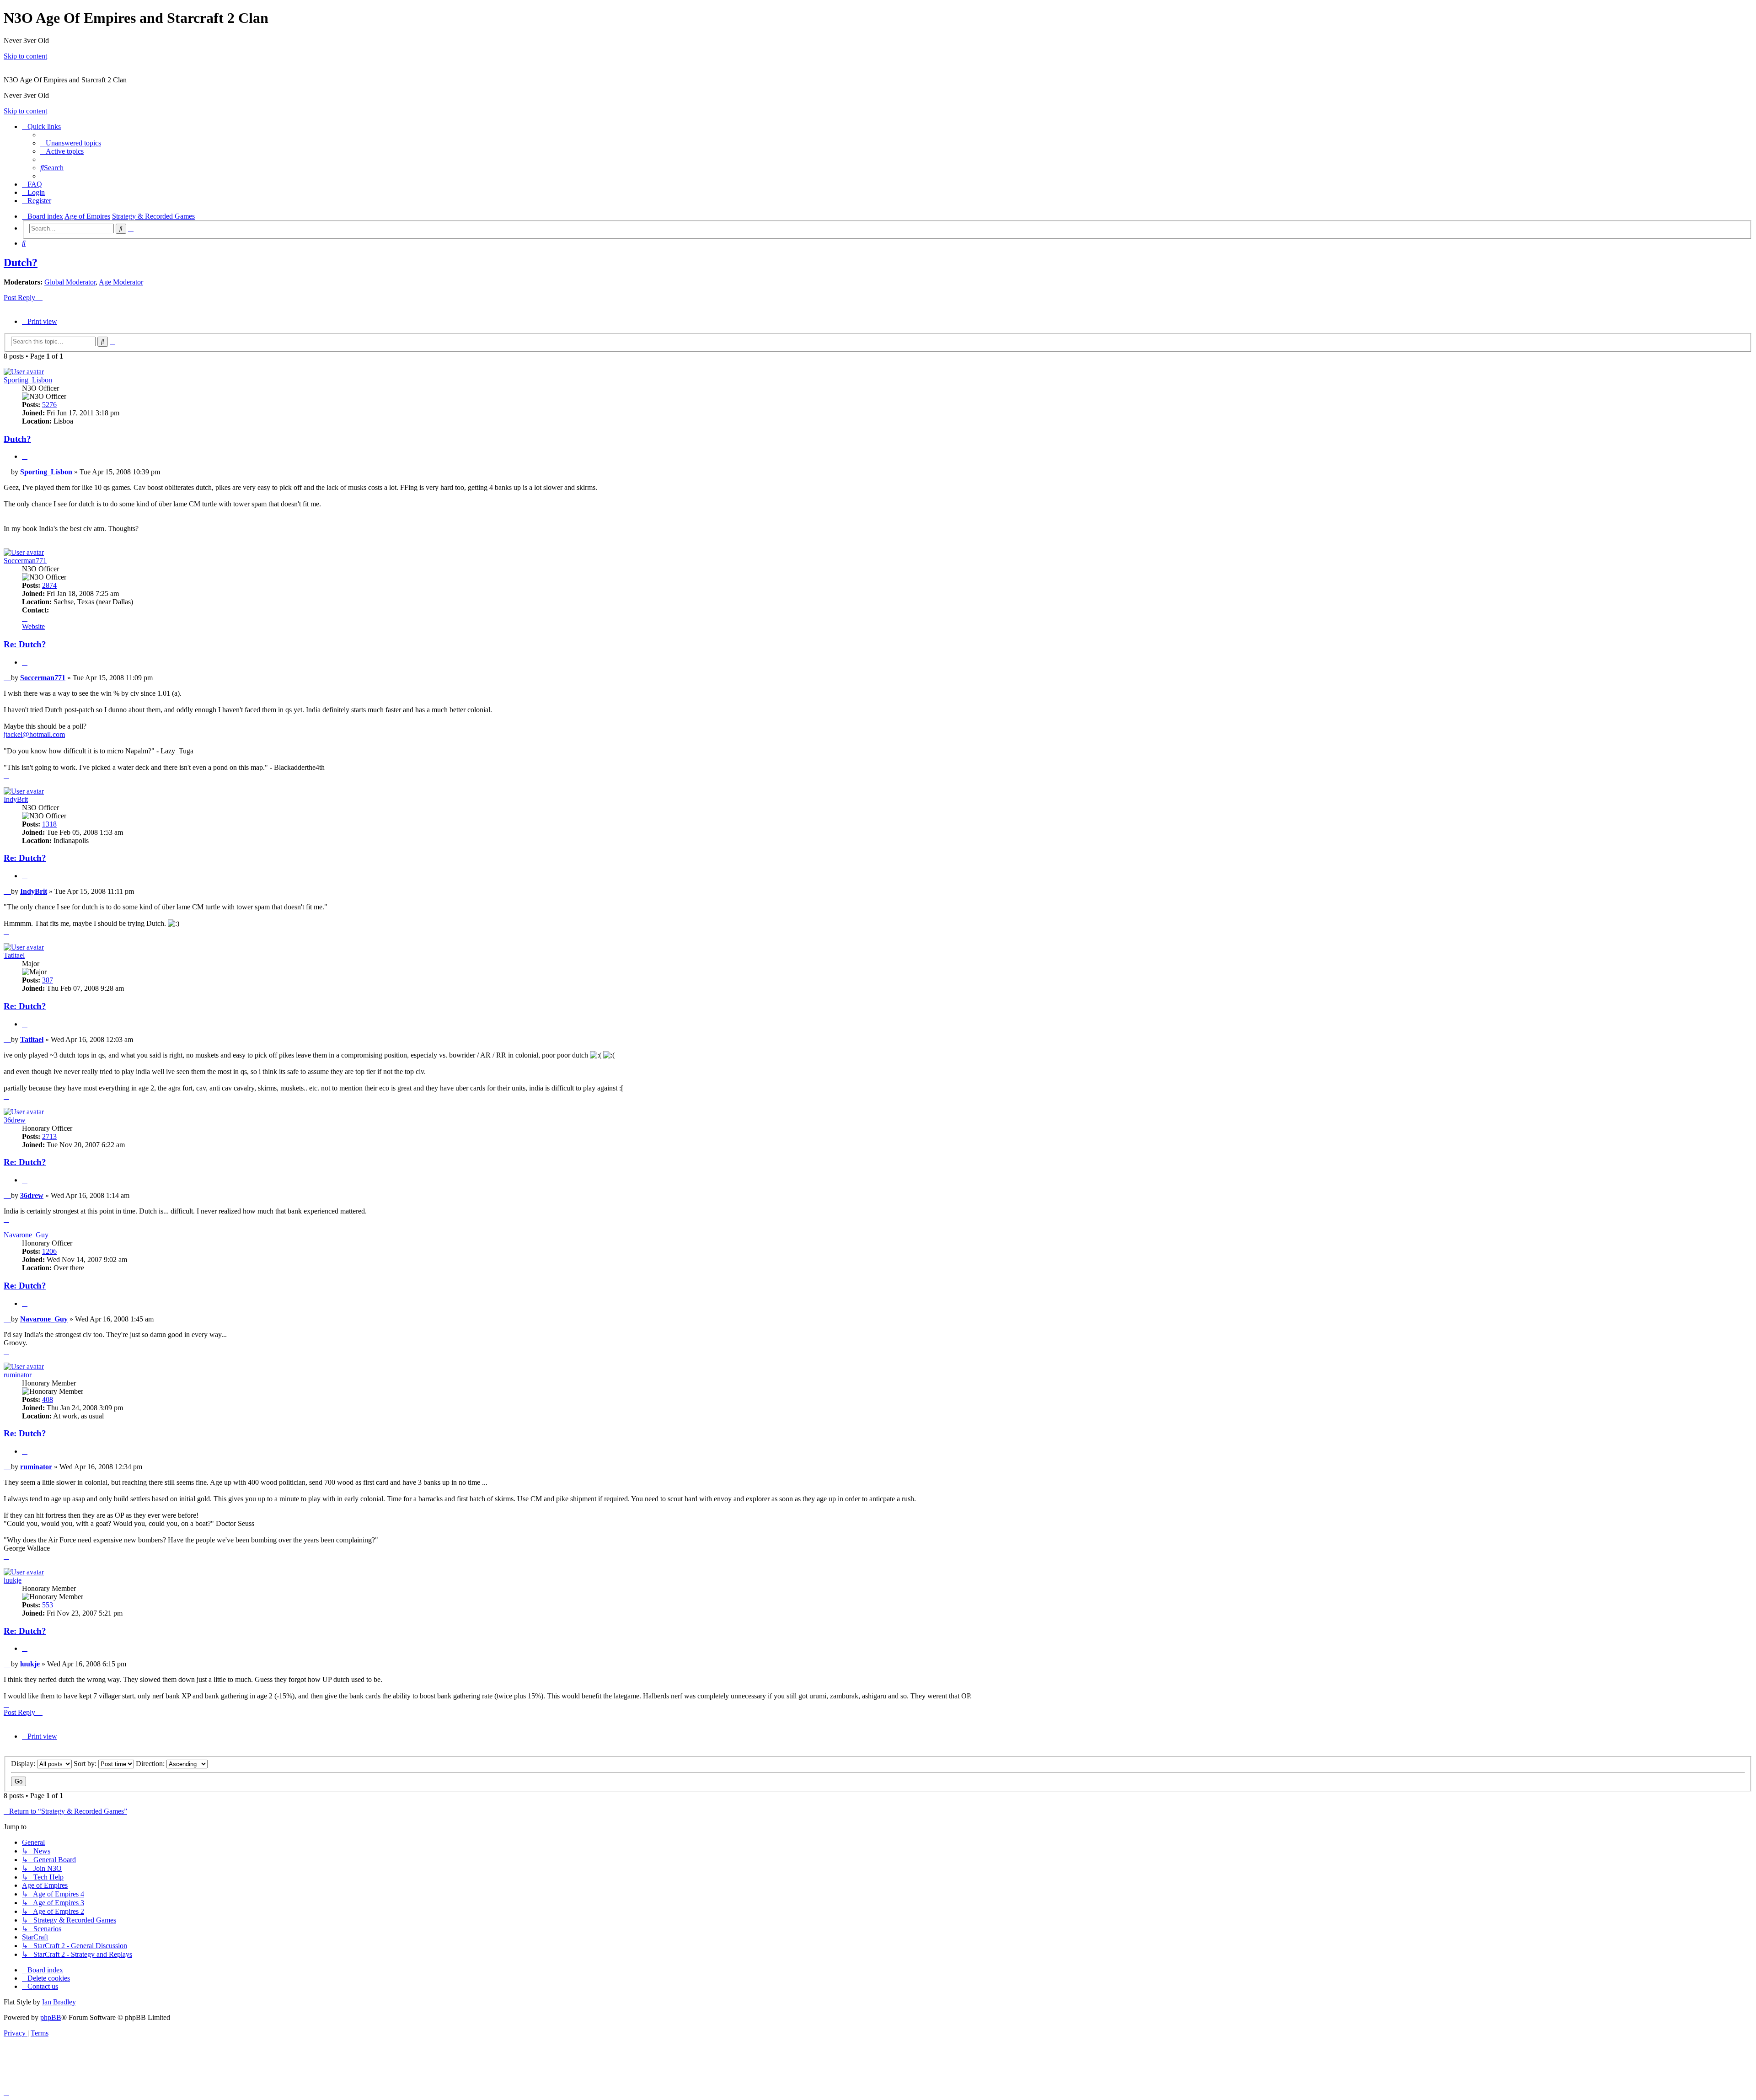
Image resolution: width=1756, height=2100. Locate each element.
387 (48, 980)
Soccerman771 (25, 561)
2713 (49, 1136)
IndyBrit (16, 799)
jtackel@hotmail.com (34, 734)
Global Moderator (70, 282)
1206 (49, 1251)
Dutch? (21, 263)
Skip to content (25, 56)
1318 (49, 824)
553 (48, 1605)
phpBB (51, 2017)
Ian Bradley (59, 2002)
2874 (49, 585)
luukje (13, 1580)
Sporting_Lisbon (28, 380)
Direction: (151, 1764)
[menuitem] (71, 143)
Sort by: (86, 1764)
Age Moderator (121, 282)
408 (48, 1399)
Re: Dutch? (25, 644)
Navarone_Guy (26, 1235)
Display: (24, 1764)
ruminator (18, 1375)
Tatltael (14, 955)
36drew (15, 1120)
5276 (49, 405)
